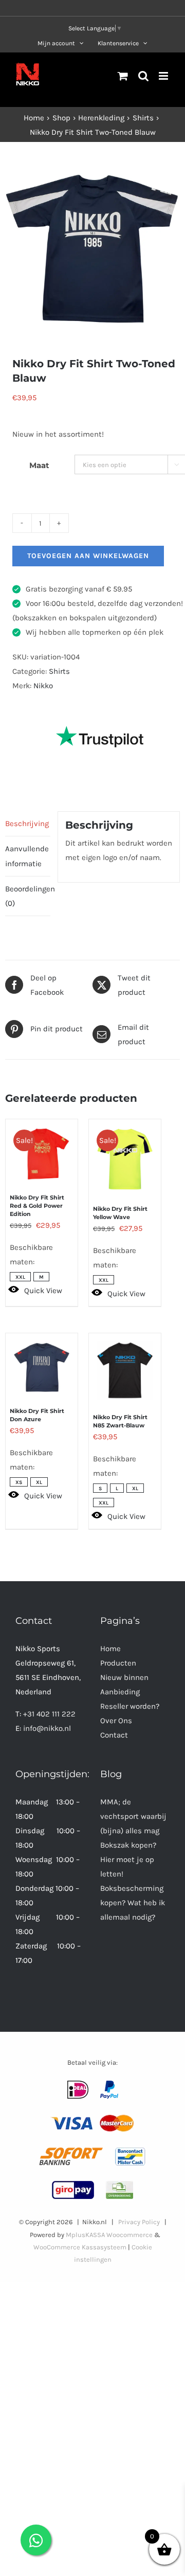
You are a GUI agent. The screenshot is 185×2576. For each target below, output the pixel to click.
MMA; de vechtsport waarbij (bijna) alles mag (133, 1816)
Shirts (59, 671)
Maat (39, 465)
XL (39, 1482)
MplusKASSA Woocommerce (109, 2235)
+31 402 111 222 (49, 1714)
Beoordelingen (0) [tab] (28, 896)
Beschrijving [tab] (27, 824)
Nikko (43, 686)
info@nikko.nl (47, 1728)
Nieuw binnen (124, 1677)
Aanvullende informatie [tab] (27, 856)
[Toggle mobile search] (143, 76)
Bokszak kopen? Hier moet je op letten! (128, 1859)
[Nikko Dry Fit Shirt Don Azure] (42, 1362)
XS (19, 1482)
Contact (114, 1735)
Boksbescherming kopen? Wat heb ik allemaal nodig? (133, 1903)
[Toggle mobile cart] (123, 76)
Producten (118, 1663)
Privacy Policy (139, 2222)
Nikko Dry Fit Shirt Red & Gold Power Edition (37, 1206)
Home (110, 1649)
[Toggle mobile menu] (164, 76)
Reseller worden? (130, 1706)
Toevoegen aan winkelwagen (88, 556)
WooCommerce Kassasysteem (80, 2247)
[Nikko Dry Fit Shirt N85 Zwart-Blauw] (125, 1365)
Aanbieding (120, 1692)
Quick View (43, 1291)
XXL (20, 1277)
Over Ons (116, 1721)
